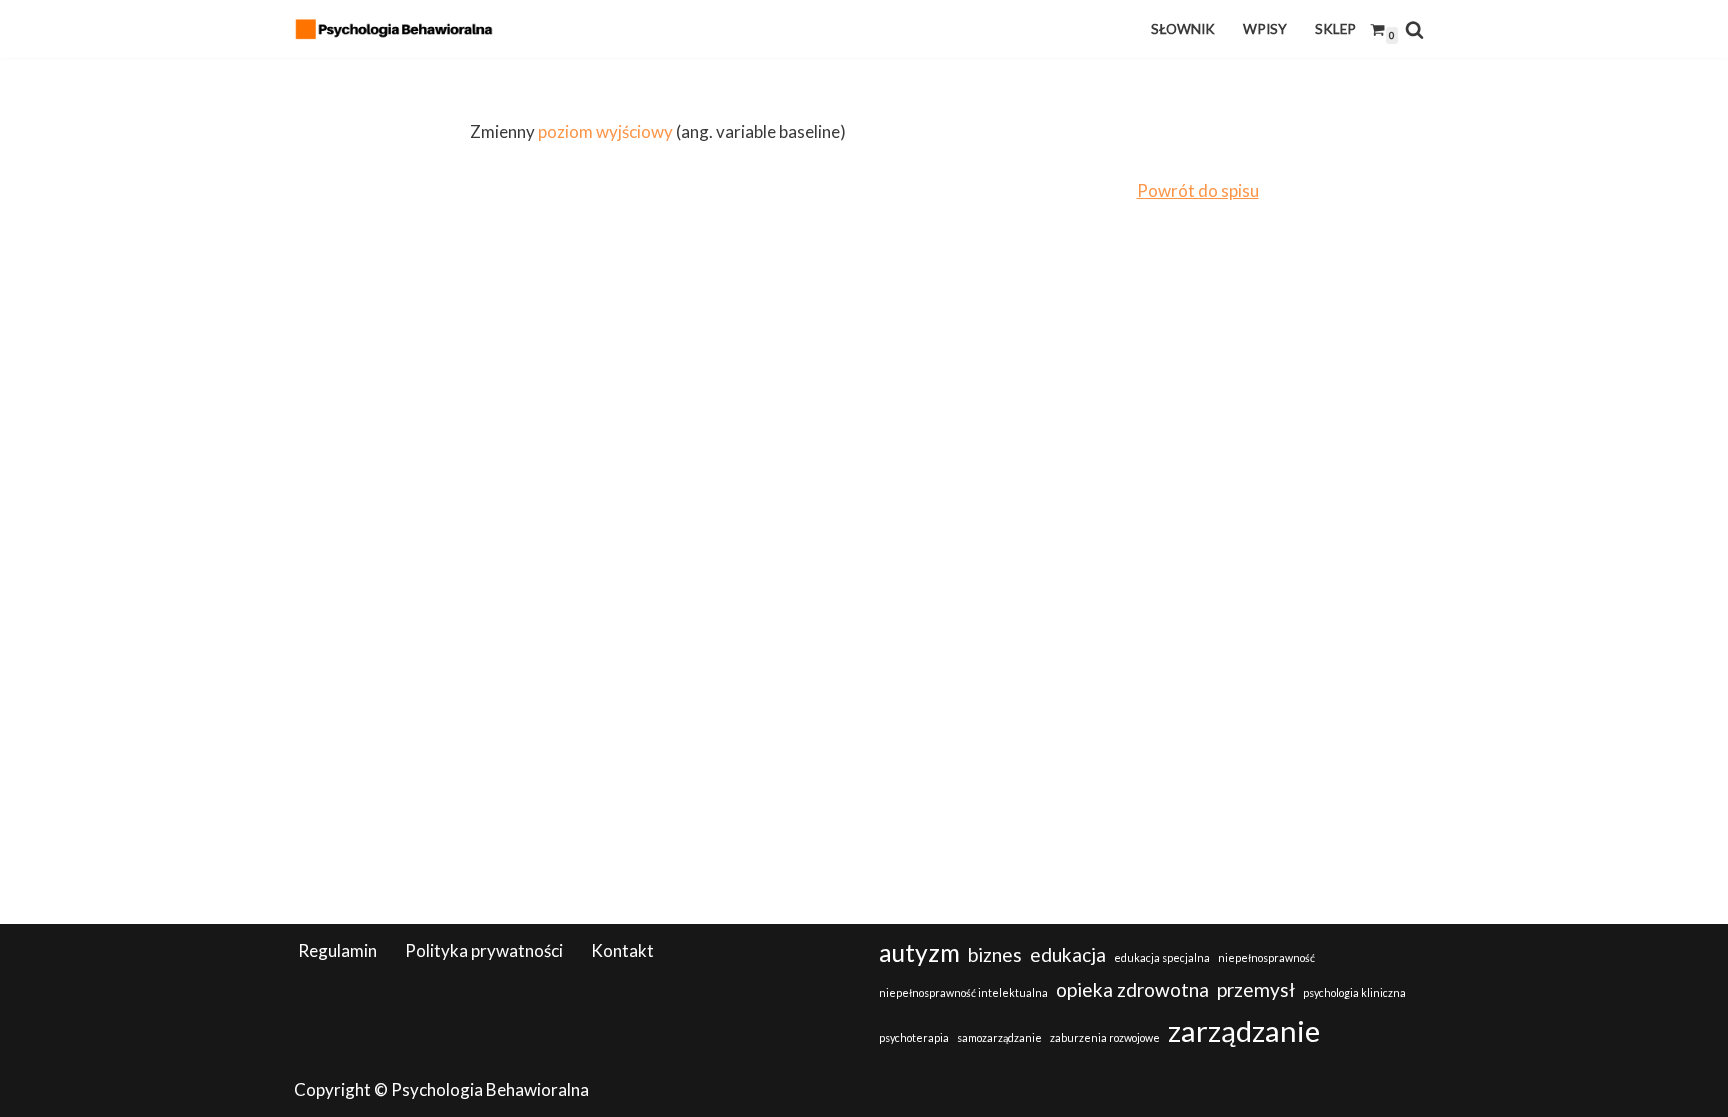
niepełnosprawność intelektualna (963, 992)
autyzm (919, 952)
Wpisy (1265, 29)
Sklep (1335, 29)
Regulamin (337, 950)
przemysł (1256, 989)
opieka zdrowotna (1132, 989)
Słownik (1183, 29)
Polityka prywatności (484, 950)
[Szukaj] (1414, 29)
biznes (995, 954)
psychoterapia (914, 1037)
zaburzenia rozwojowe (1105, 1037)
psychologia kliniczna (1354, 992)
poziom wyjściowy (605, 131)
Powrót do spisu (1198, 190)
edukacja (1068, 954)
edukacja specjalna (1162, 957)
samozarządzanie (999, 1037)
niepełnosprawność (1266, 957)
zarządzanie (1244, 1030)
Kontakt (622, 950)
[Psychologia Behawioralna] (399, 29)
